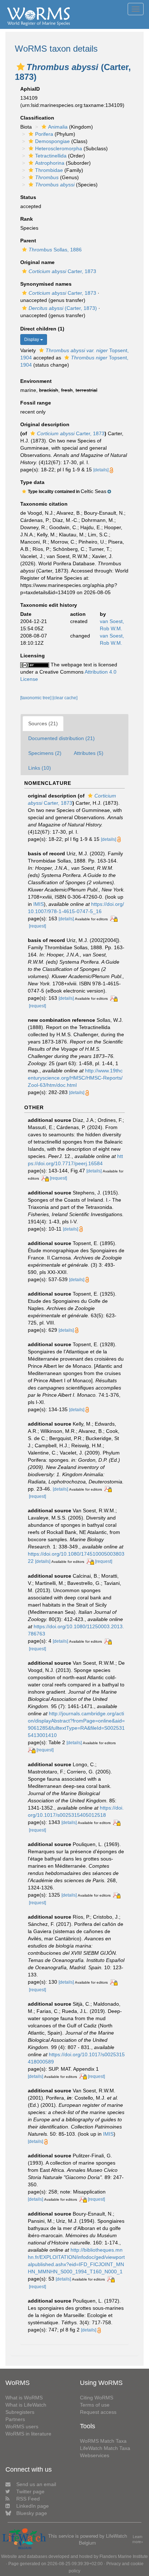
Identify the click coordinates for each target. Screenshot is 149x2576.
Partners (15, 2419)
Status (28, 197)
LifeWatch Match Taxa (105, 2448)
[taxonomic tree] (36, 698)
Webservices (95, 2455)
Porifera (44, 134)
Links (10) (40, 768)
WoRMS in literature (28, 2434)
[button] (21, 67)
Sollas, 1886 (55, 250)
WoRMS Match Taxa (103, 2441)
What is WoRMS (24, 2398)
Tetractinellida (51, 156)
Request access (98, 2412)
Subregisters (20, 2412)
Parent (28, 241)
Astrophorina (50, 163)
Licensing (33, 656)
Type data (32, 482)
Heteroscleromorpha (59, 148)
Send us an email (36, 2484)
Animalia (58, 127)
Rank (27, 219)
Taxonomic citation (44, 504)
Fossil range (36, 403)
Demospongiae (52, 141)
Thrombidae (49, 170)
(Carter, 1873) (63, 308)
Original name (37, 262)
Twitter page (30, 2491)
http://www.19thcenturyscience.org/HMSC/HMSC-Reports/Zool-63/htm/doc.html (75, 1078)
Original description (45, 424)
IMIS (39, 904)
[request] (37, 926)
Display (32, 340)
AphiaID (30, 89)
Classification (37, 118)
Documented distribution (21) (61, 738)
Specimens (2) (45, 753)
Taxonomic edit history (49, 605)
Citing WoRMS (97, 2398)
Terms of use (95, 2405)
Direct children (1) (42, 329)
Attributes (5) (89, 753)
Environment (36, 381)
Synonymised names (46, 284)
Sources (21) (43, 723)
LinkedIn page (33, 2506)
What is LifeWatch (26, 2405)
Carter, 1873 (62, 271)
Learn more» (138, 2539)
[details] (101, 470)
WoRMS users (22, 2426)
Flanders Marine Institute (124, 2556)
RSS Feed (28, 2499)
